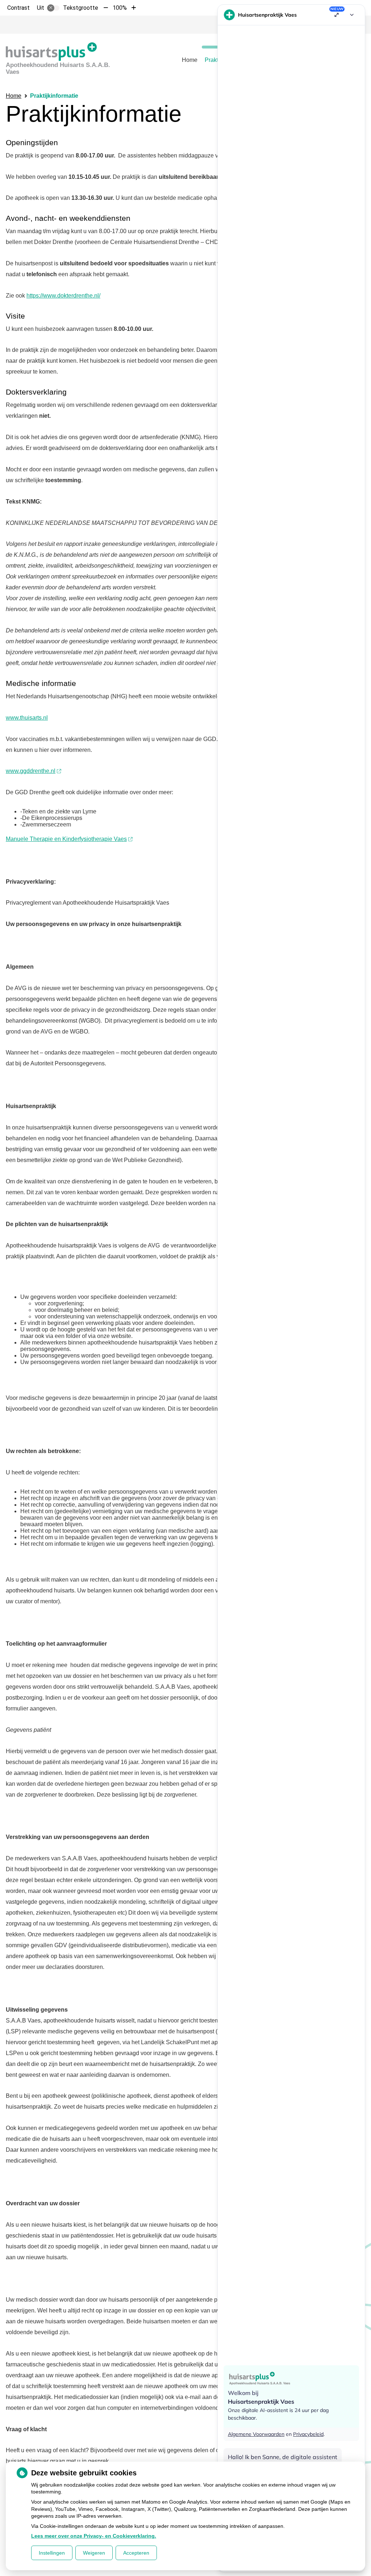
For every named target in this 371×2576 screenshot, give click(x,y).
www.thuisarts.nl (27, 718)
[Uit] (53, 8)
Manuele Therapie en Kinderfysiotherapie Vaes (66, 839)
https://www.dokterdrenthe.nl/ (63, 296)
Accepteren (136, 2553)
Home (190, 60)
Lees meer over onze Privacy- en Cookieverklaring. (94, 2536)
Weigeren (94, 2553)
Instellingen (52, 2553)
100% (120, 8)
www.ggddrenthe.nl (31, 771)
